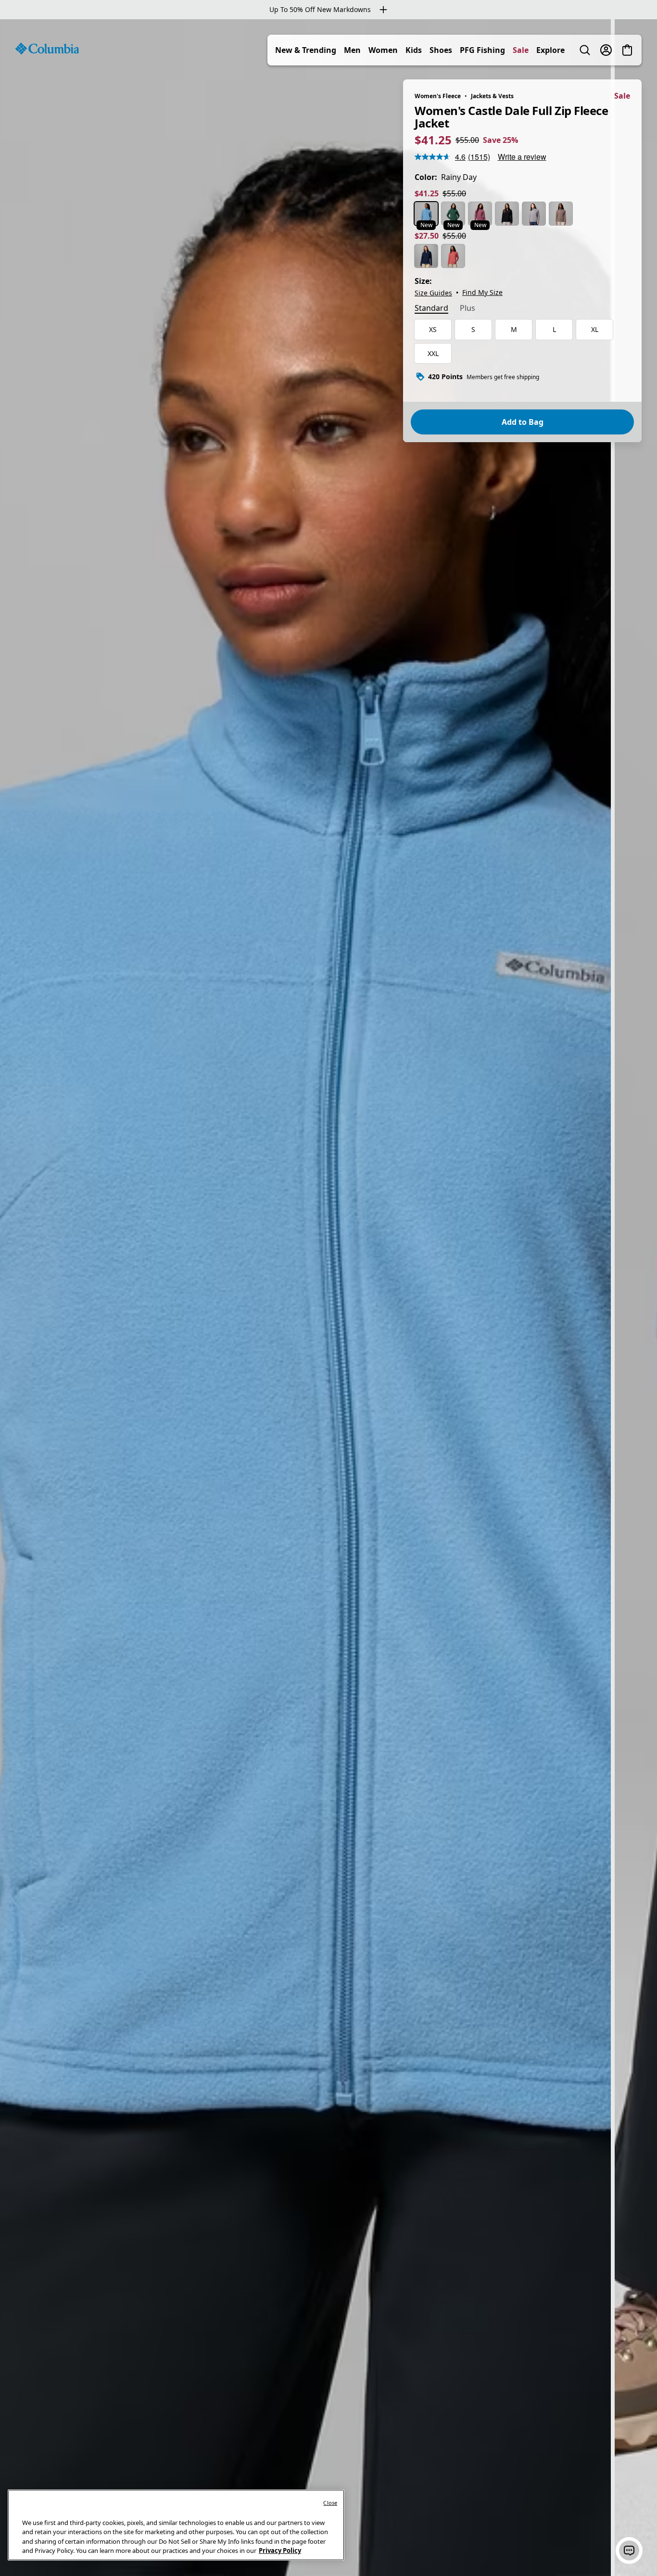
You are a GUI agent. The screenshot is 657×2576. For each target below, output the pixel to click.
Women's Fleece (438, 96)
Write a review (522, 157)
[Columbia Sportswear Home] (47, 49)
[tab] (431, 309)
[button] (629, 2550)
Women (383, 50)
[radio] (426, 214)
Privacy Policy (280, 2550)
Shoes (441, 50)
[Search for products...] (585, 50)
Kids (414, 50)
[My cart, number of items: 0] (627, 50)
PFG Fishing (482, 50)
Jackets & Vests (492, 96)
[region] (328, 1298)
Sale (521, 50)
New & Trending (306, 50)
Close (330, 2503)
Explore (550, 50)
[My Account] (606, 50)
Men (352, 50)
